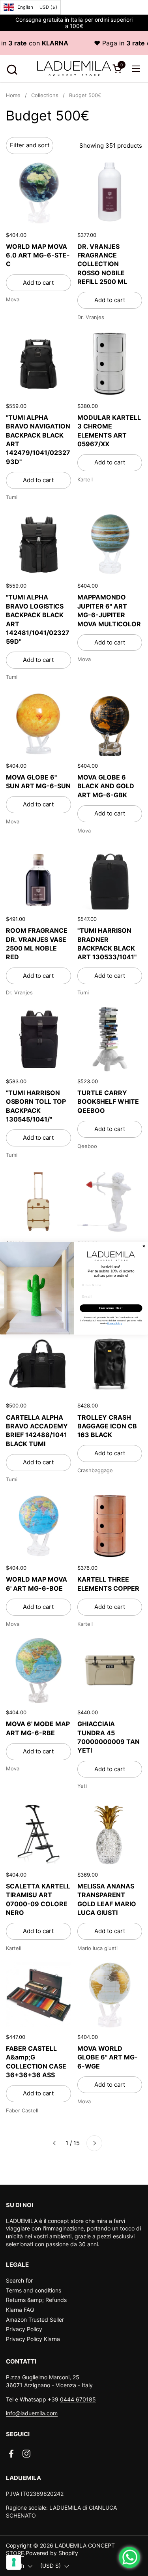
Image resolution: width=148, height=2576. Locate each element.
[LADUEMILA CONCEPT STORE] (74, 69)
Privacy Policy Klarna (33, 2339)
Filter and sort (30, 145)
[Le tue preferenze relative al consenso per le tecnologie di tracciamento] (14, 2562)
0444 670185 (78, 2399)
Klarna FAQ (20, 2310)
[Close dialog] (144, 1246)
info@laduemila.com (32, 2413)
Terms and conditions (34, 2290)
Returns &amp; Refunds (36, 2300)
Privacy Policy (24, 2329)
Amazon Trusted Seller (35, 2320)
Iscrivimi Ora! (111, 1308)
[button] (11, 69)
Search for (19, 2280)
